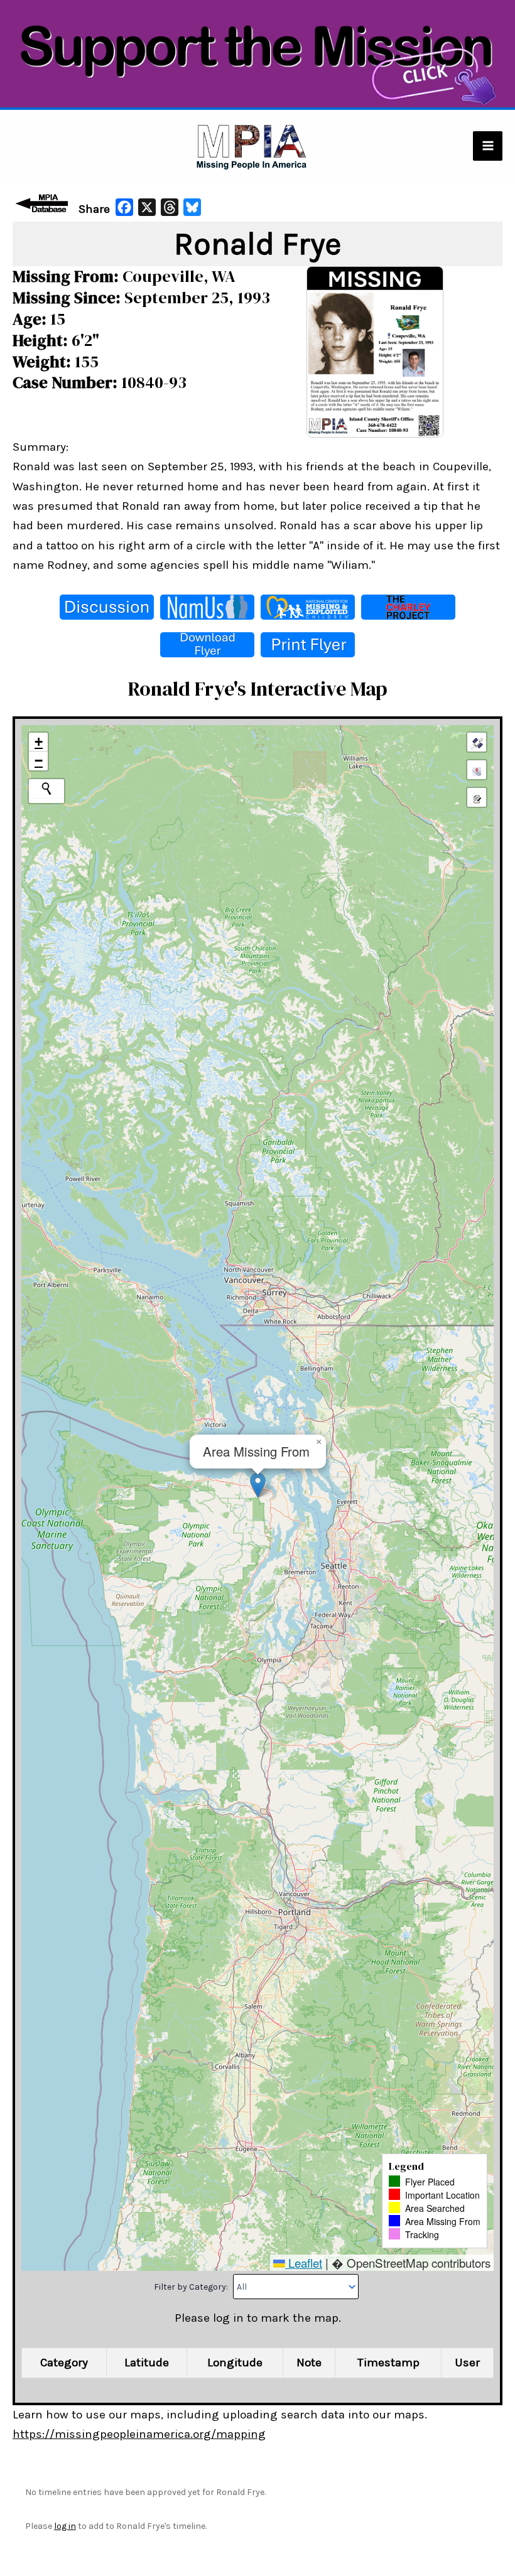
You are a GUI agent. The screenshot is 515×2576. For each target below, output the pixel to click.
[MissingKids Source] (308, 607)
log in (65, 2526)
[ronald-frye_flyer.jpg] (375, 351)
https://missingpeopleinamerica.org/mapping (139, 2434)
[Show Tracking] (477, 770)
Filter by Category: (192, 2287)
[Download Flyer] (207, 645)
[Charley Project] (408, 607)
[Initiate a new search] (46, 789)
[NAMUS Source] (207, 607)
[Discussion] (107, 607)
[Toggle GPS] (477, 742)
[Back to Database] (44, 203)
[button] (258, 1485)
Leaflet (304, 2262)
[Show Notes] (477, 797)
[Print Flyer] (308, 645)
